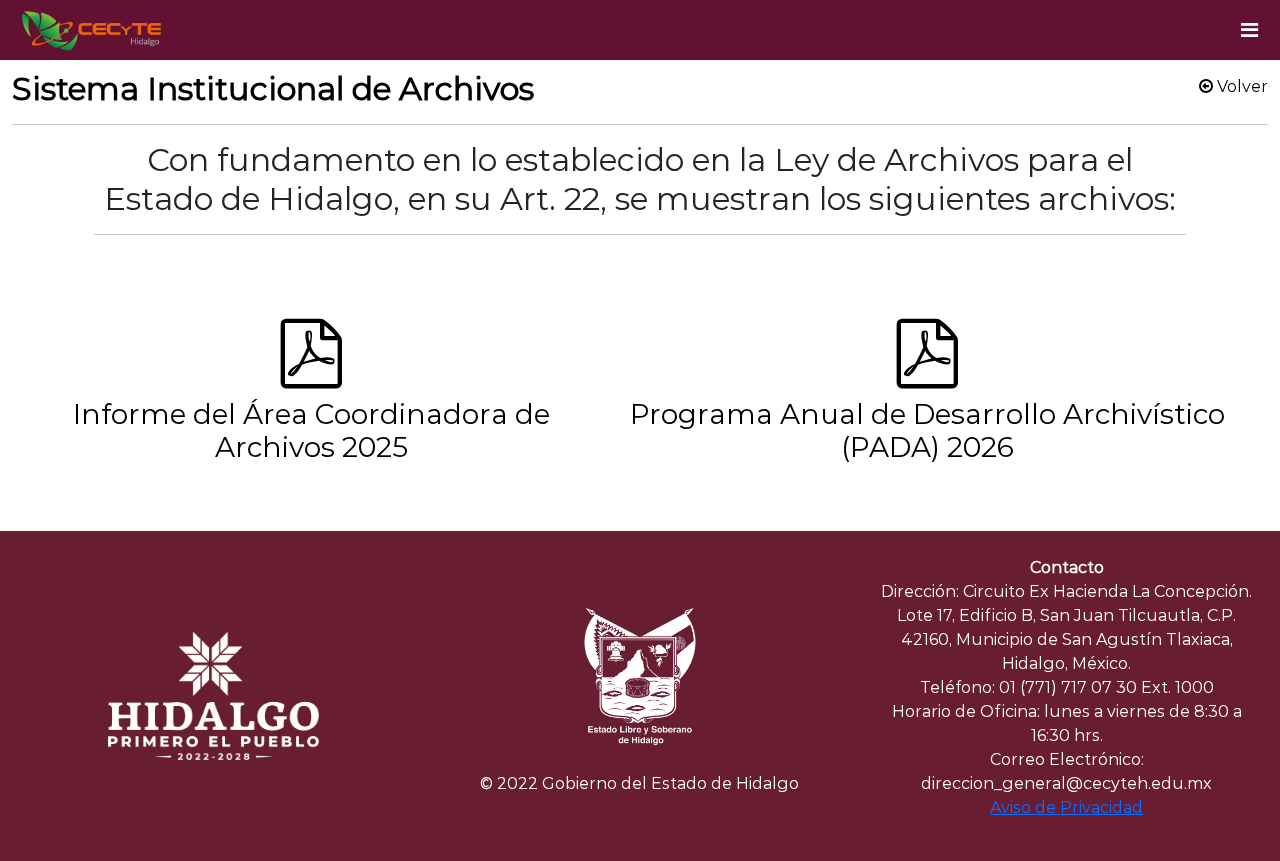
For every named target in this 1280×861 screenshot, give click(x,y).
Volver (1240, 86)
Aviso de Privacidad (1066, 807)
